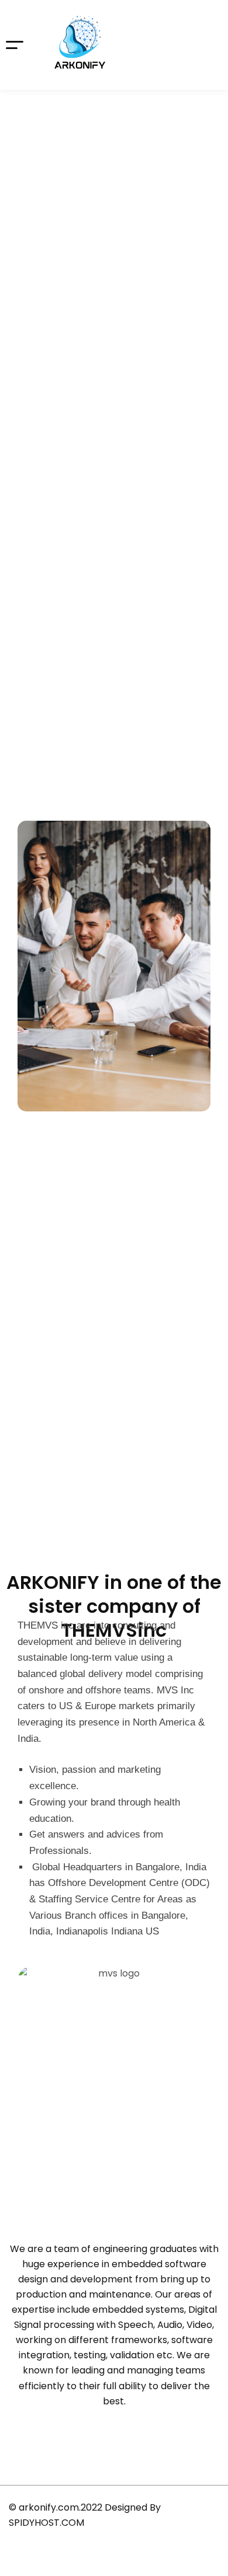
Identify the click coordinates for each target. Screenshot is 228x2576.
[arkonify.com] (80, 45)
